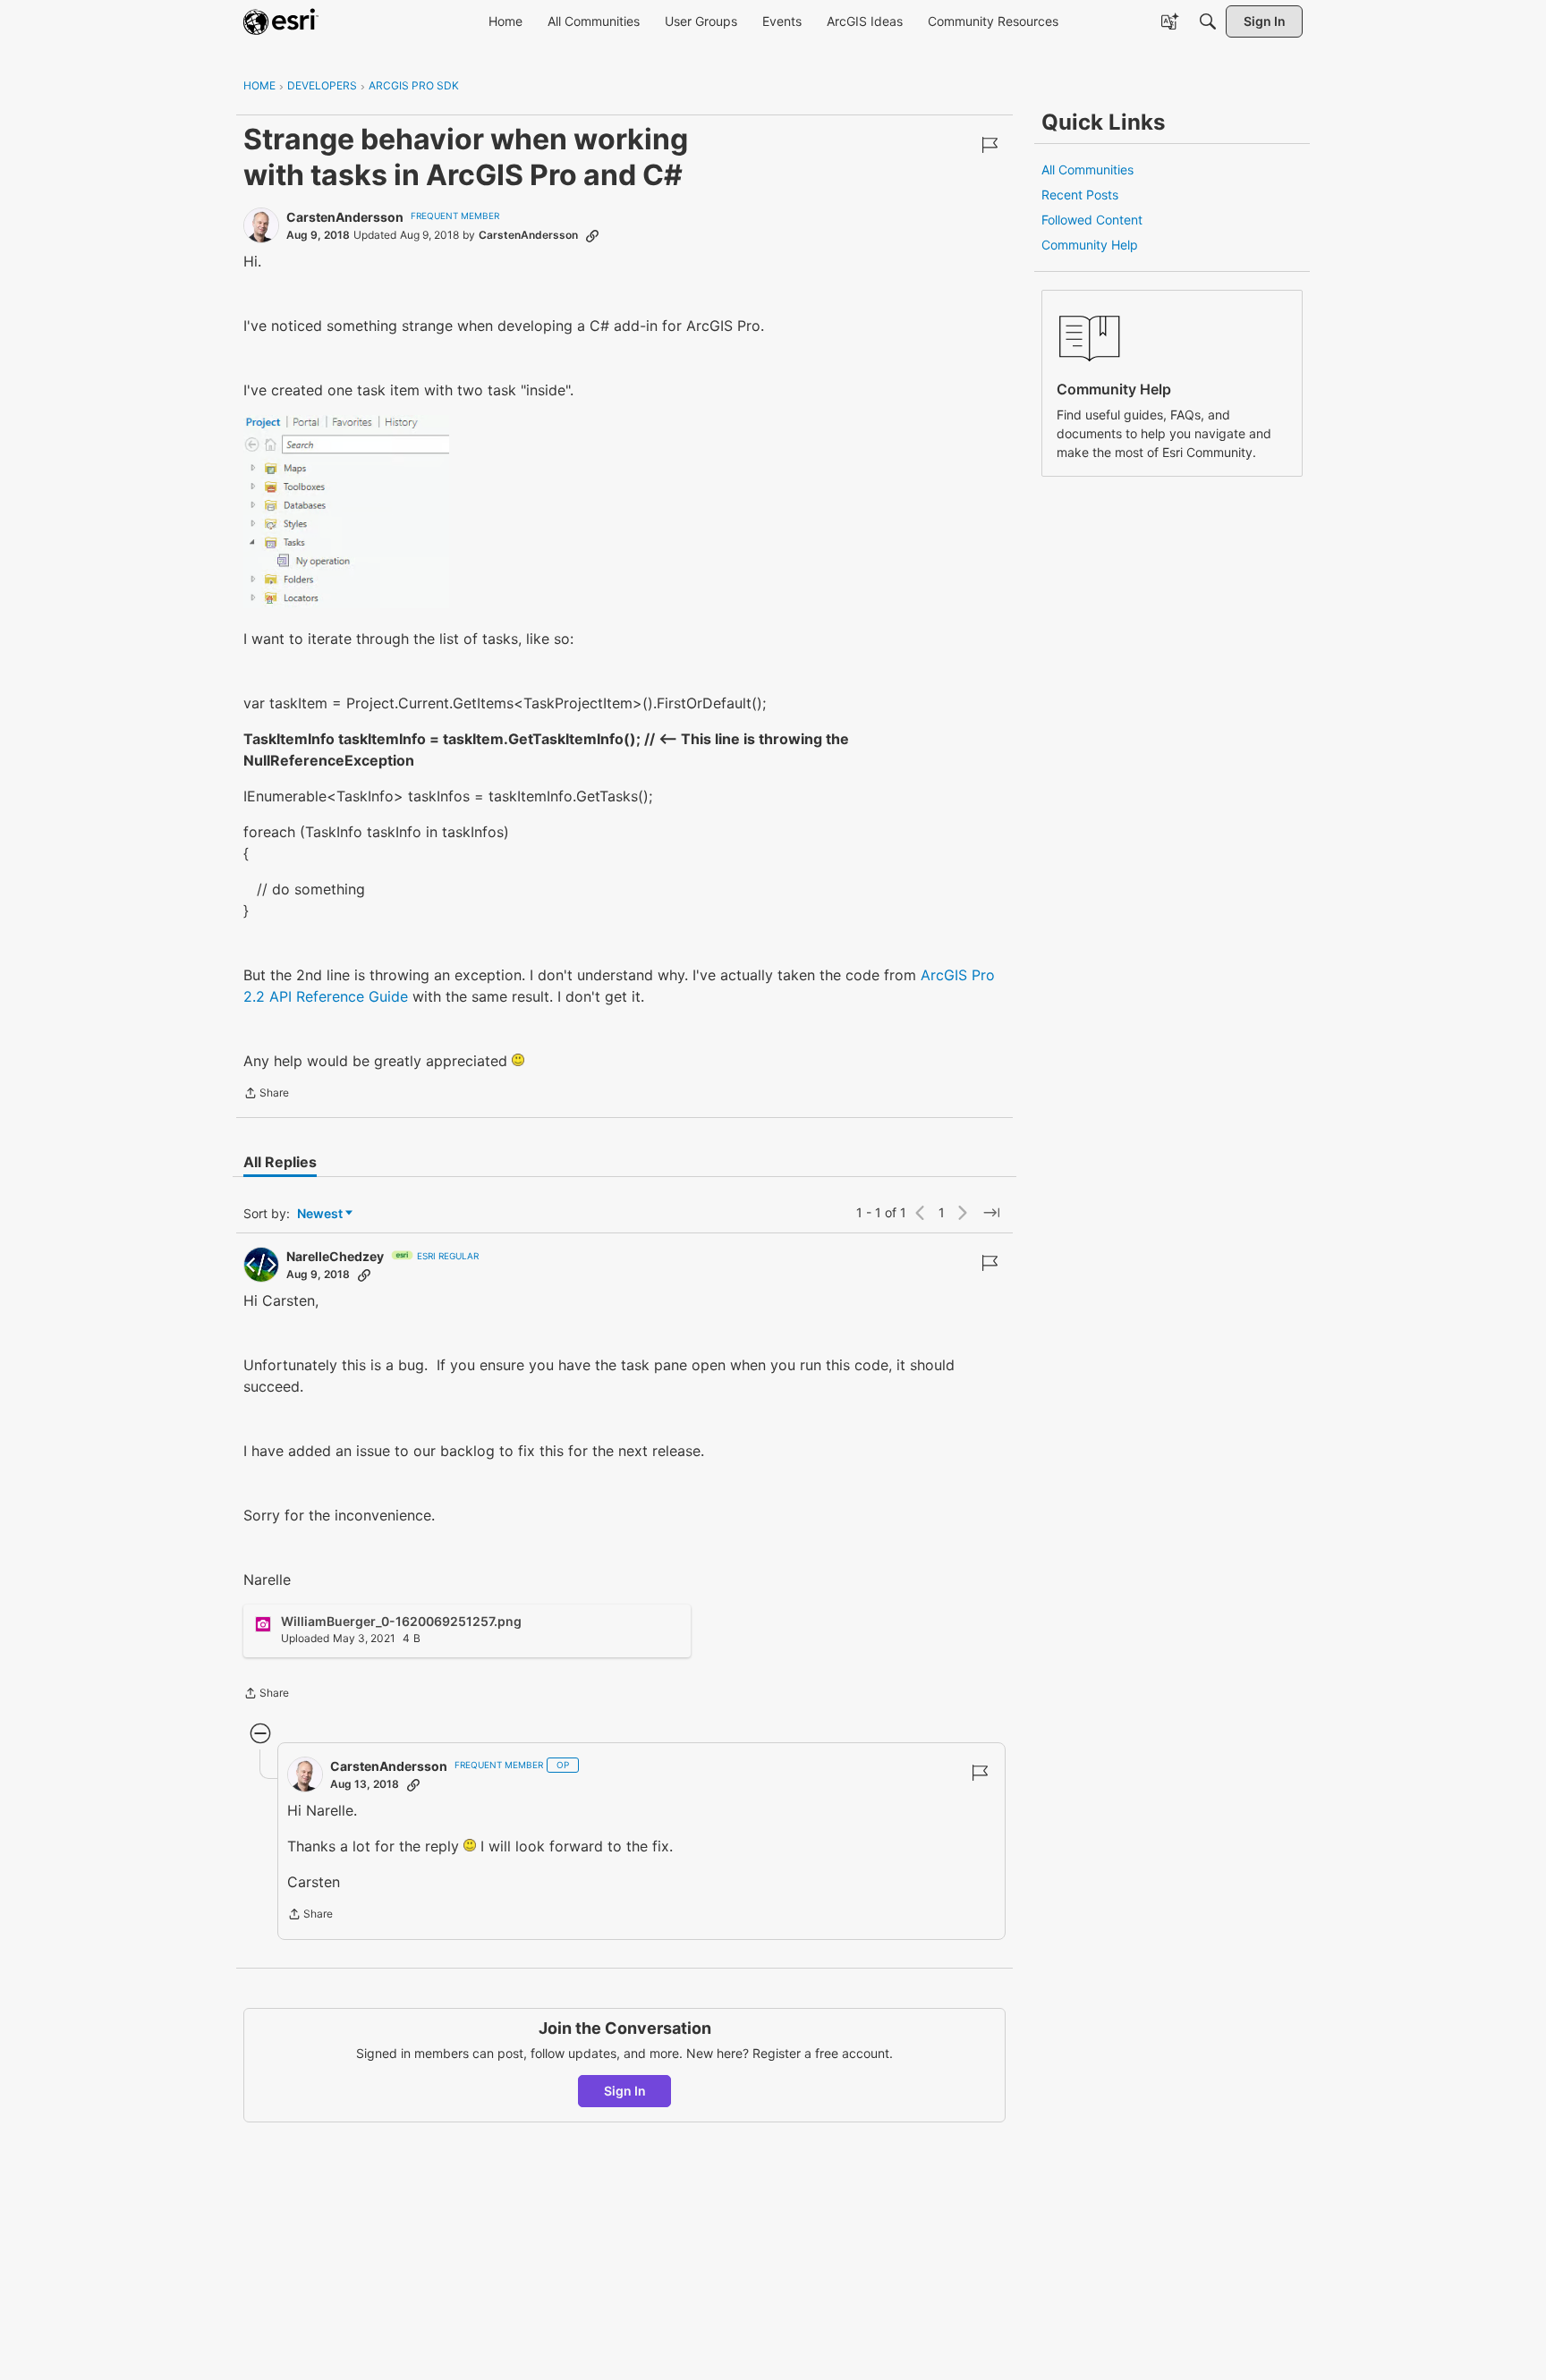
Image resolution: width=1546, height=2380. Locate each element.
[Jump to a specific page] (991, 1213)
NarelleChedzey (335, 1256)
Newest (320, 1214)
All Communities (1087, 169)
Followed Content (1092, 220)
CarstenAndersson (345, 217)
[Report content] (990, 145)
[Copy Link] (592, 235)
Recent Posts (1080, 195)
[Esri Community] (281, 21)
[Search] (1208, 21)
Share (266, 1095)
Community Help (1090, 245)
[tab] (280, 1162)
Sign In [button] (625, 2091)
